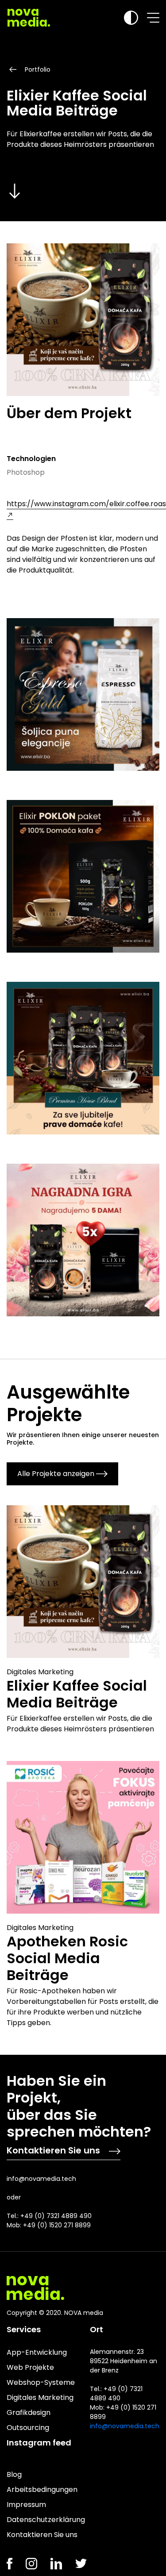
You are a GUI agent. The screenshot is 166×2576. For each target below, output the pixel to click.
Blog (14, 2474)
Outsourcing (28, 2428)
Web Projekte (30, 2367)
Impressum (26, 2505)
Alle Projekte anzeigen (56, 1474)
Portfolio (38, 69)
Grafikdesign (29, 2413)
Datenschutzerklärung (46, 2520)
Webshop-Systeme (41, 2382)
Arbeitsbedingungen (42, 2489)
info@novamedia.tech (41, 2179)
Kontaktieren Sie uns (53, 2150)
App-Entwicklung (37, 2352)
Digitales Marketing (40, 2397)
